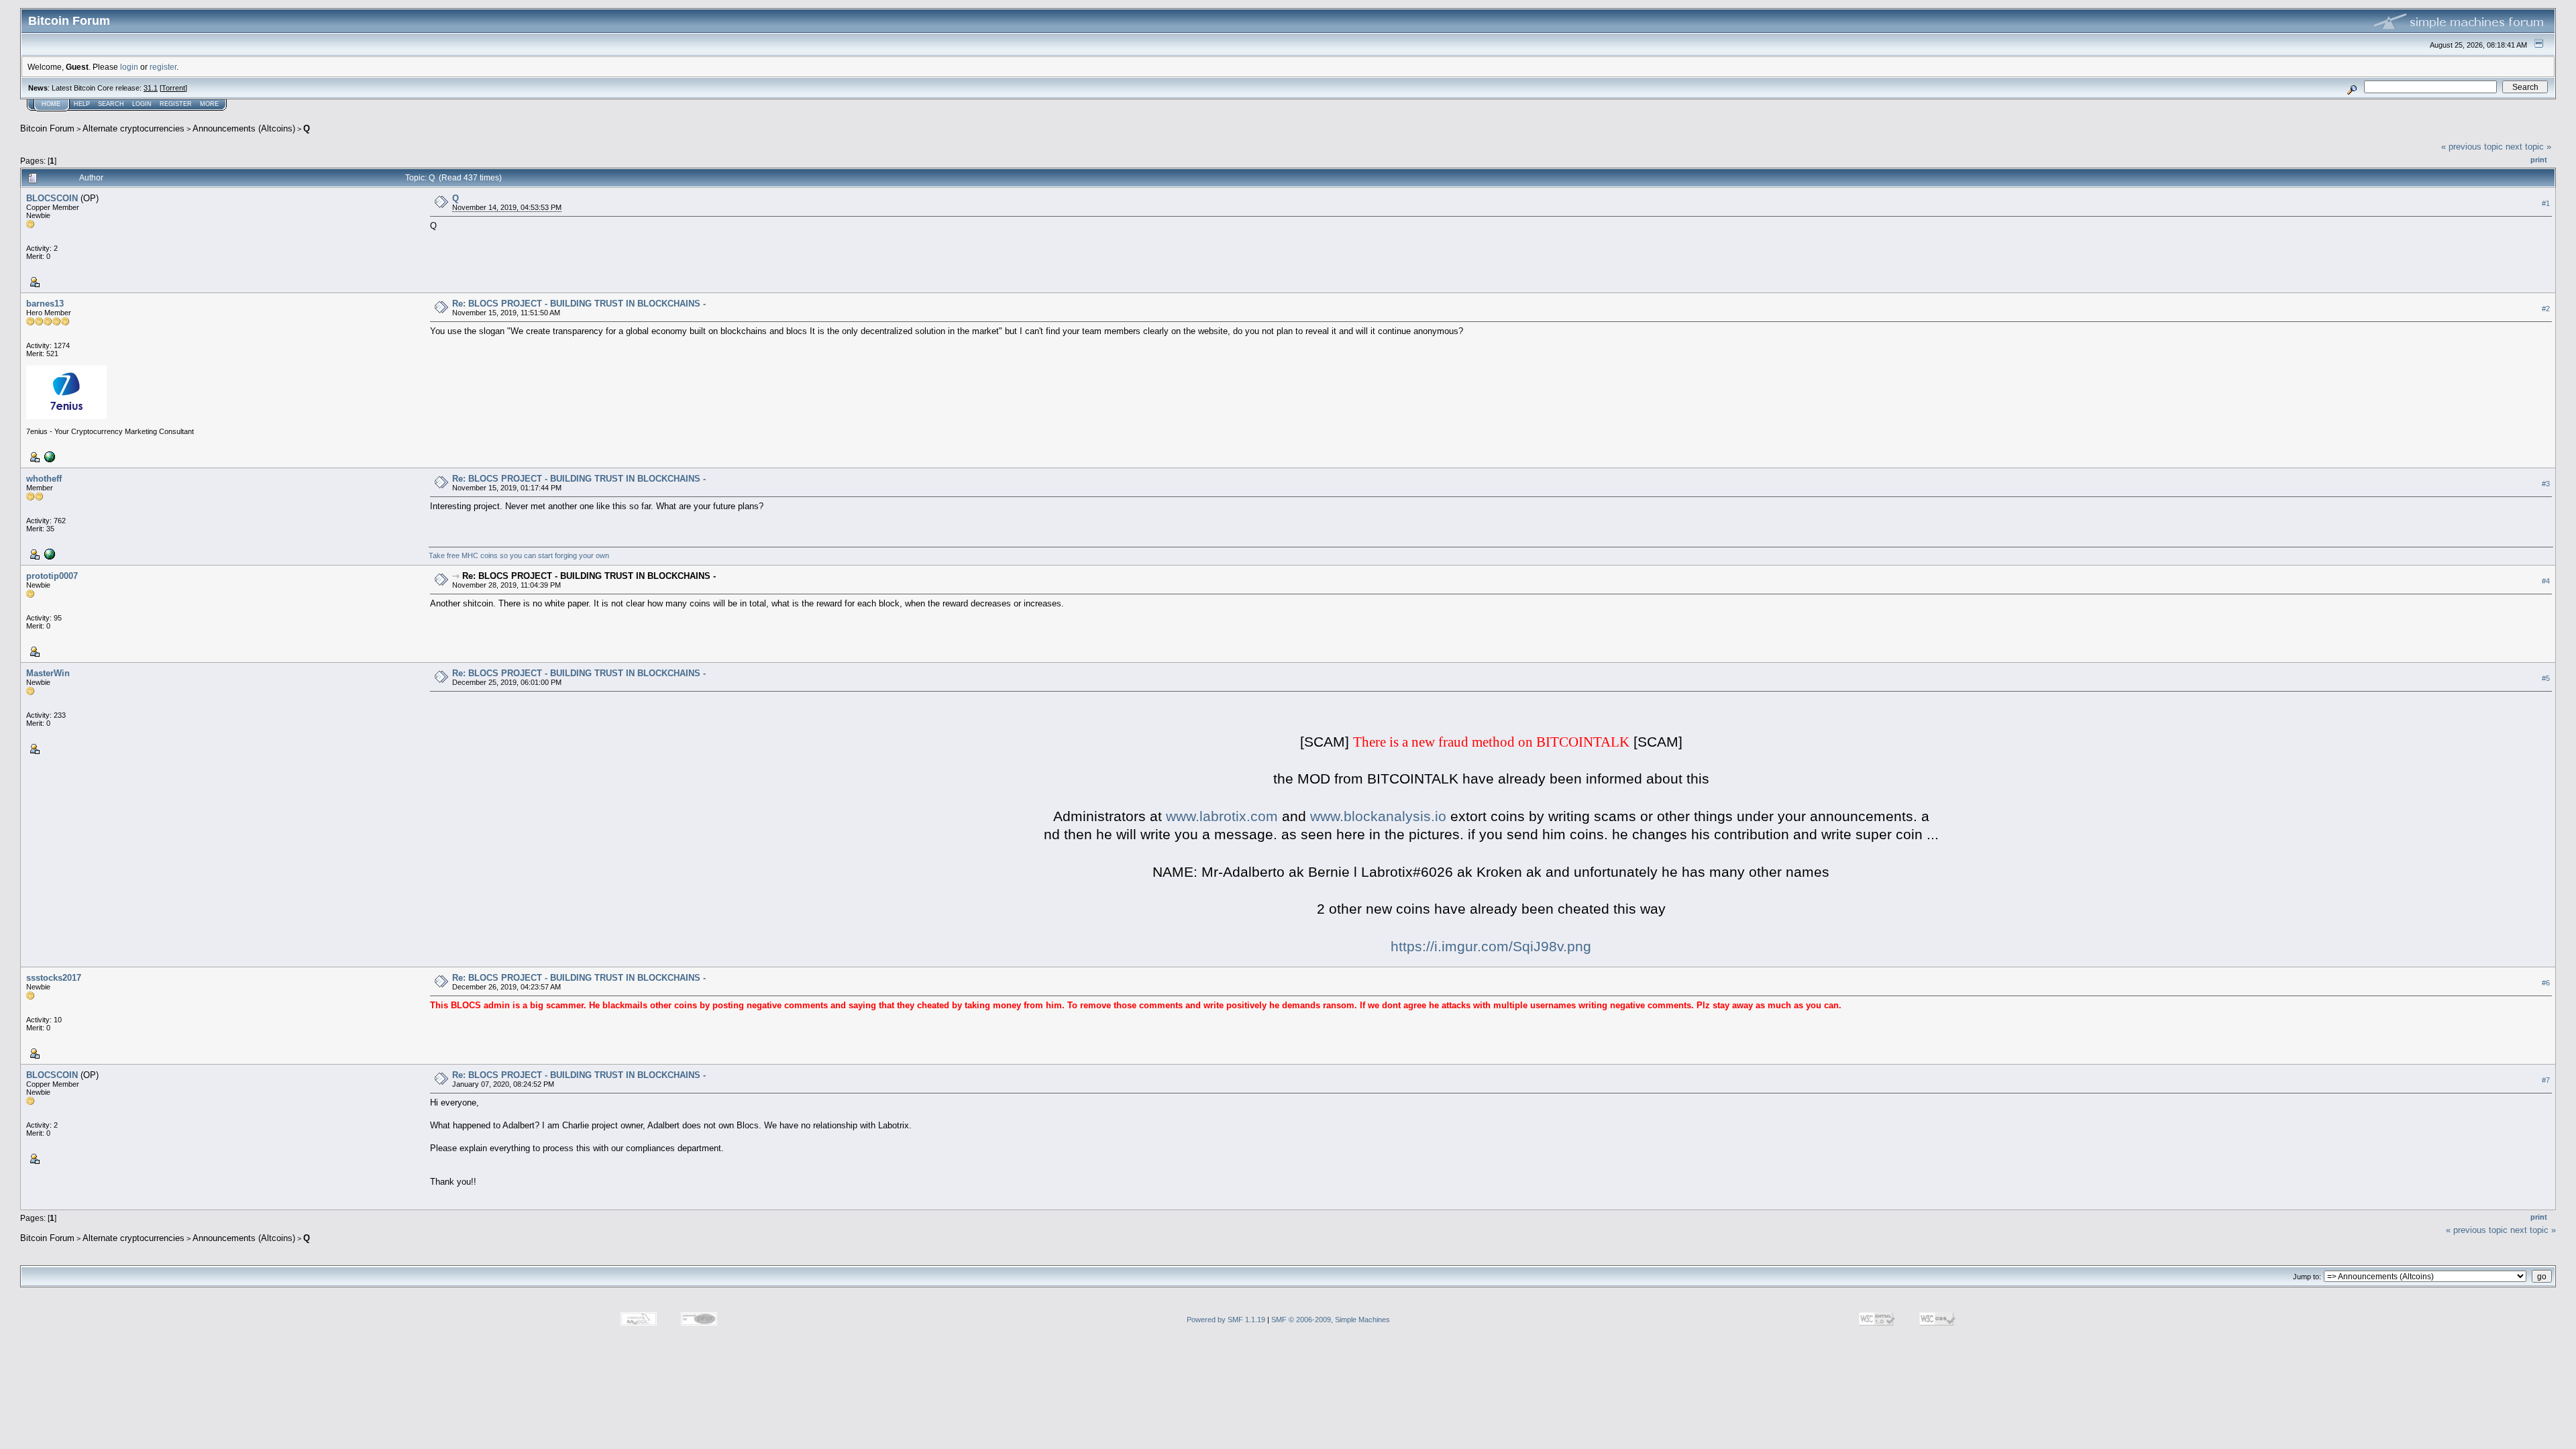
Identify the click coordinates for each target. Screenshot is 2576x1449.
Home (51, 104)
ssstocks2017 (54, 978)
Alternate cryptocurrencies (133, 128)
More (209, 104)
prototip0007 (52, 576)
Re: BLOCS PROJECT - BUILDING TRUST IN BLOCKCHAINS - (579, 304)
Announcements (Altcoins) (244, 128)
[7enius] (48, 456)
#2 (2546, 309)
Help (82, 104)
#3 (2546, 484)
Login (142, 104)
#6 (2546, 983)
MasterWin (48, 673)
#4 (2546, 581)
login (129, 67)
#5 (2546, 678)
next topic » (2528, 147)
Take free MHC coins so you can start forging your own (519, 555)
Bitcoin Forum (47, 128)
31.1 (151, 88)
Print (2539, 160)
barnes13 (45, 304)
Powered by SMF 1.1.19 (1226, 1320)
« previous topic (2472, 147)
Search (111, 104)
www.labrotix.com (1222, 816)
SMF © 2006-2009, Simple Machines (1331, 1320)
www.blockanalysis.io (1378, 816)
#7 (2546, 1080)
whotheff (44, 479)
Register (176, 104)
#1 (2546, 203)
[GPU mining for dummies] (48, 553)
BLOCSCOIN (52, 198)
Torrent (173, 88)
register (163, 67)
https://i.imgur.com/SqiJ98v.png (1491, 947)
